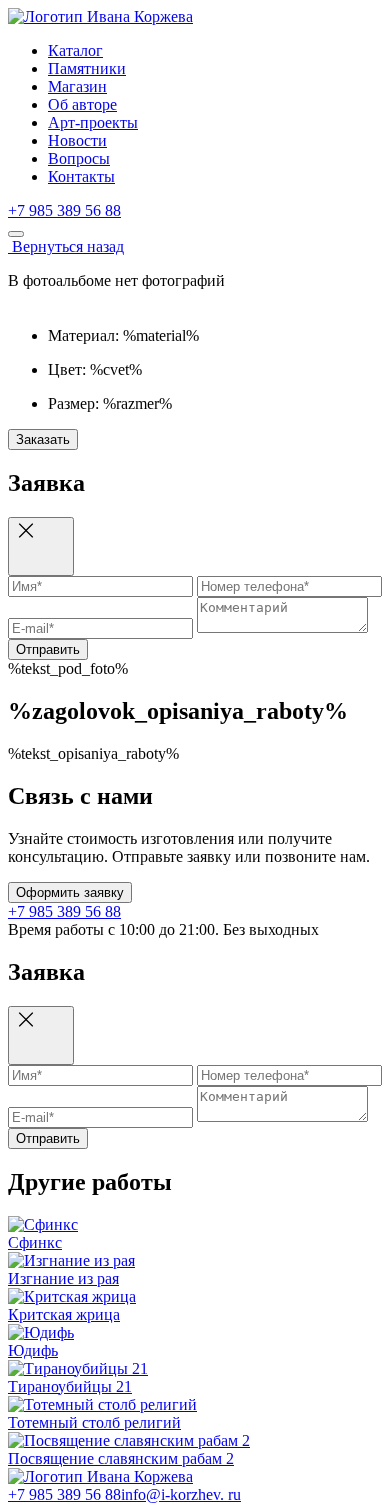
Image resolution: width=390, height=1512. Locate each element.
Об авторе (82, 104)
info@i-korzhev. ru (181, 1494)
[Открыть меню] (16, 234)
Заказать (43, 439)
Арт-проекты (93, 122)
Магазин (77, 86)
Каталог (75, 50)
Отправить (48, 649)
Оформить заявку (70, 892)
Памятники (87, 68)
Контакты (81, 176)
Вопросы (79, 158)
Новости (77, 140)
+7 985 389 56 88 (64, 210)
